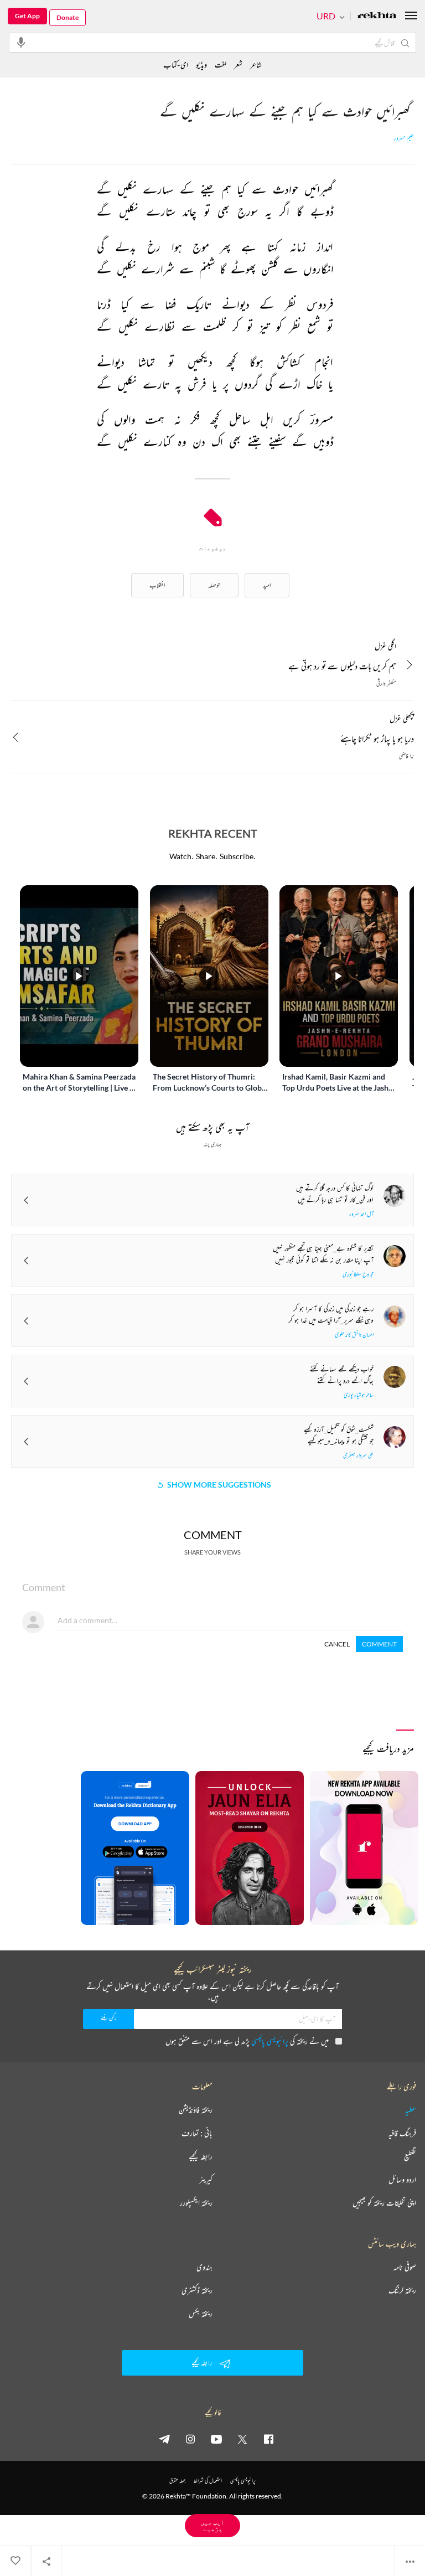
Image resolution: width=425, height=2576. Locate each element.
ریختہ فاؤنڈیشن (196, 2110)
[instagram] (190, 2439)
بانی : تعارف (197, 2133)
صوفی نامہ (405, 2267)
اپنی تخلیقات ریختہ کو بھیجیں (384, 2203)
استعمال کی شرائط (208, 2481)
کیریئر (206, 2180)
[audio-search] (21, 42)
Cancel (337, 1644)
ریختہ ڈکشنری (197, 2290)
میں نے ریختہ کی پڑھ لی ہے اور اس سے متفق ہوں (247, 2041)
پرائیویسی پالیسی (270, 2041)
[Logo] (377, 16)
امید (267, 585)
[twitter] (242, 2439)
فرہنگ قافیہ (402, 2133)
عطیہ (411, 2110)
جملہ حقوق (177, 2481)
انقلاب (157, 585)
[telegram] (164, 2439)
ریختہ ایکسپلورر (196, 2203)
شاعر (256, 64)
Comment (379, 1644)
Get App (27, 16)
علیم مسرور (404, 138)
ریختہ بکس (201, 2314)
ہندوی (204, 2267)
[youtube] (216, 2439)
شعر (238, 64)
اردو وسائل (402, 2180)
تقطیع (410, 2156)
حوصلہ (214, 585)
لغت (221, 64)
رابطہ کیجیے (201, 2156)
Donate (68, 17)
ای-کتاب (176, 64)
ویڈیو (201, 64)
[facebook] (268, 2439)
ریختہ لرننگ (402, 2290)
